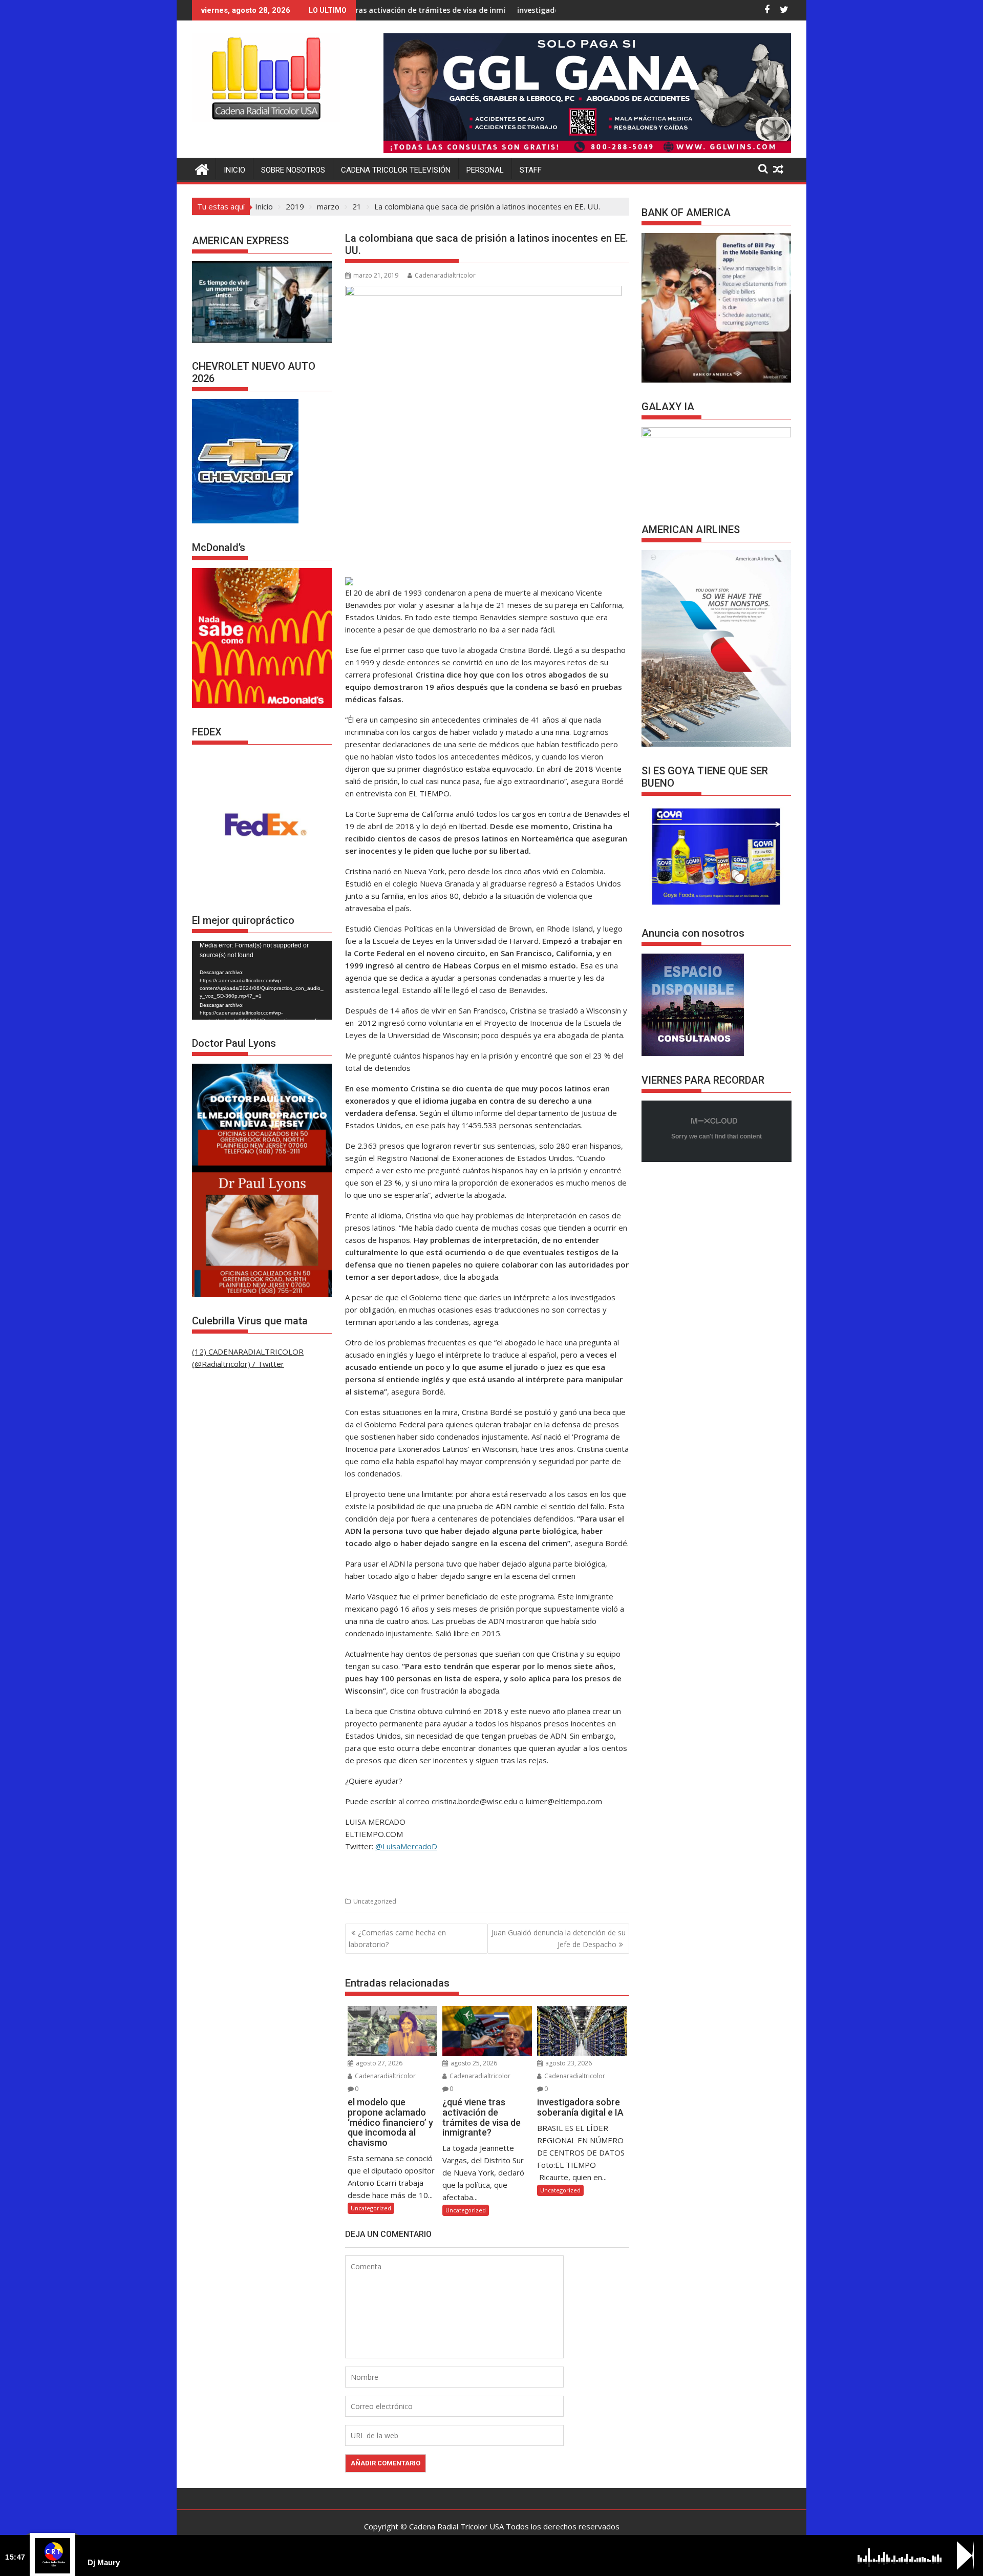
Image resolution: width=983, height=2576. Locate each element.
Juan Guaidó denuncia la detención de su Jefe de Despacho (559, 1938)
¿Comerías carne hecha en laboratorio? (397, 1938)
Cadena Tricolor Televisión (396, 170)
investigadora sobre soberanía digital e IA (465, 10)
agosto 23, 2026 (568, 2063)
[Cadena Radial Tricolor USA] (202, 168)
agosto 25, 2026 (473, 2063)
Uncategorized (375, 1901)
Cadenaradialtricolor (445, 275)
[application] (262, 980)
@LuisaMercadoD (406, 1846)
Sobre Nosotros (293, 170)
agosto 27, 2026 (378, 2063)
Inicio (234, 170)
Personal (485, 170)
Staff (531, 170)
